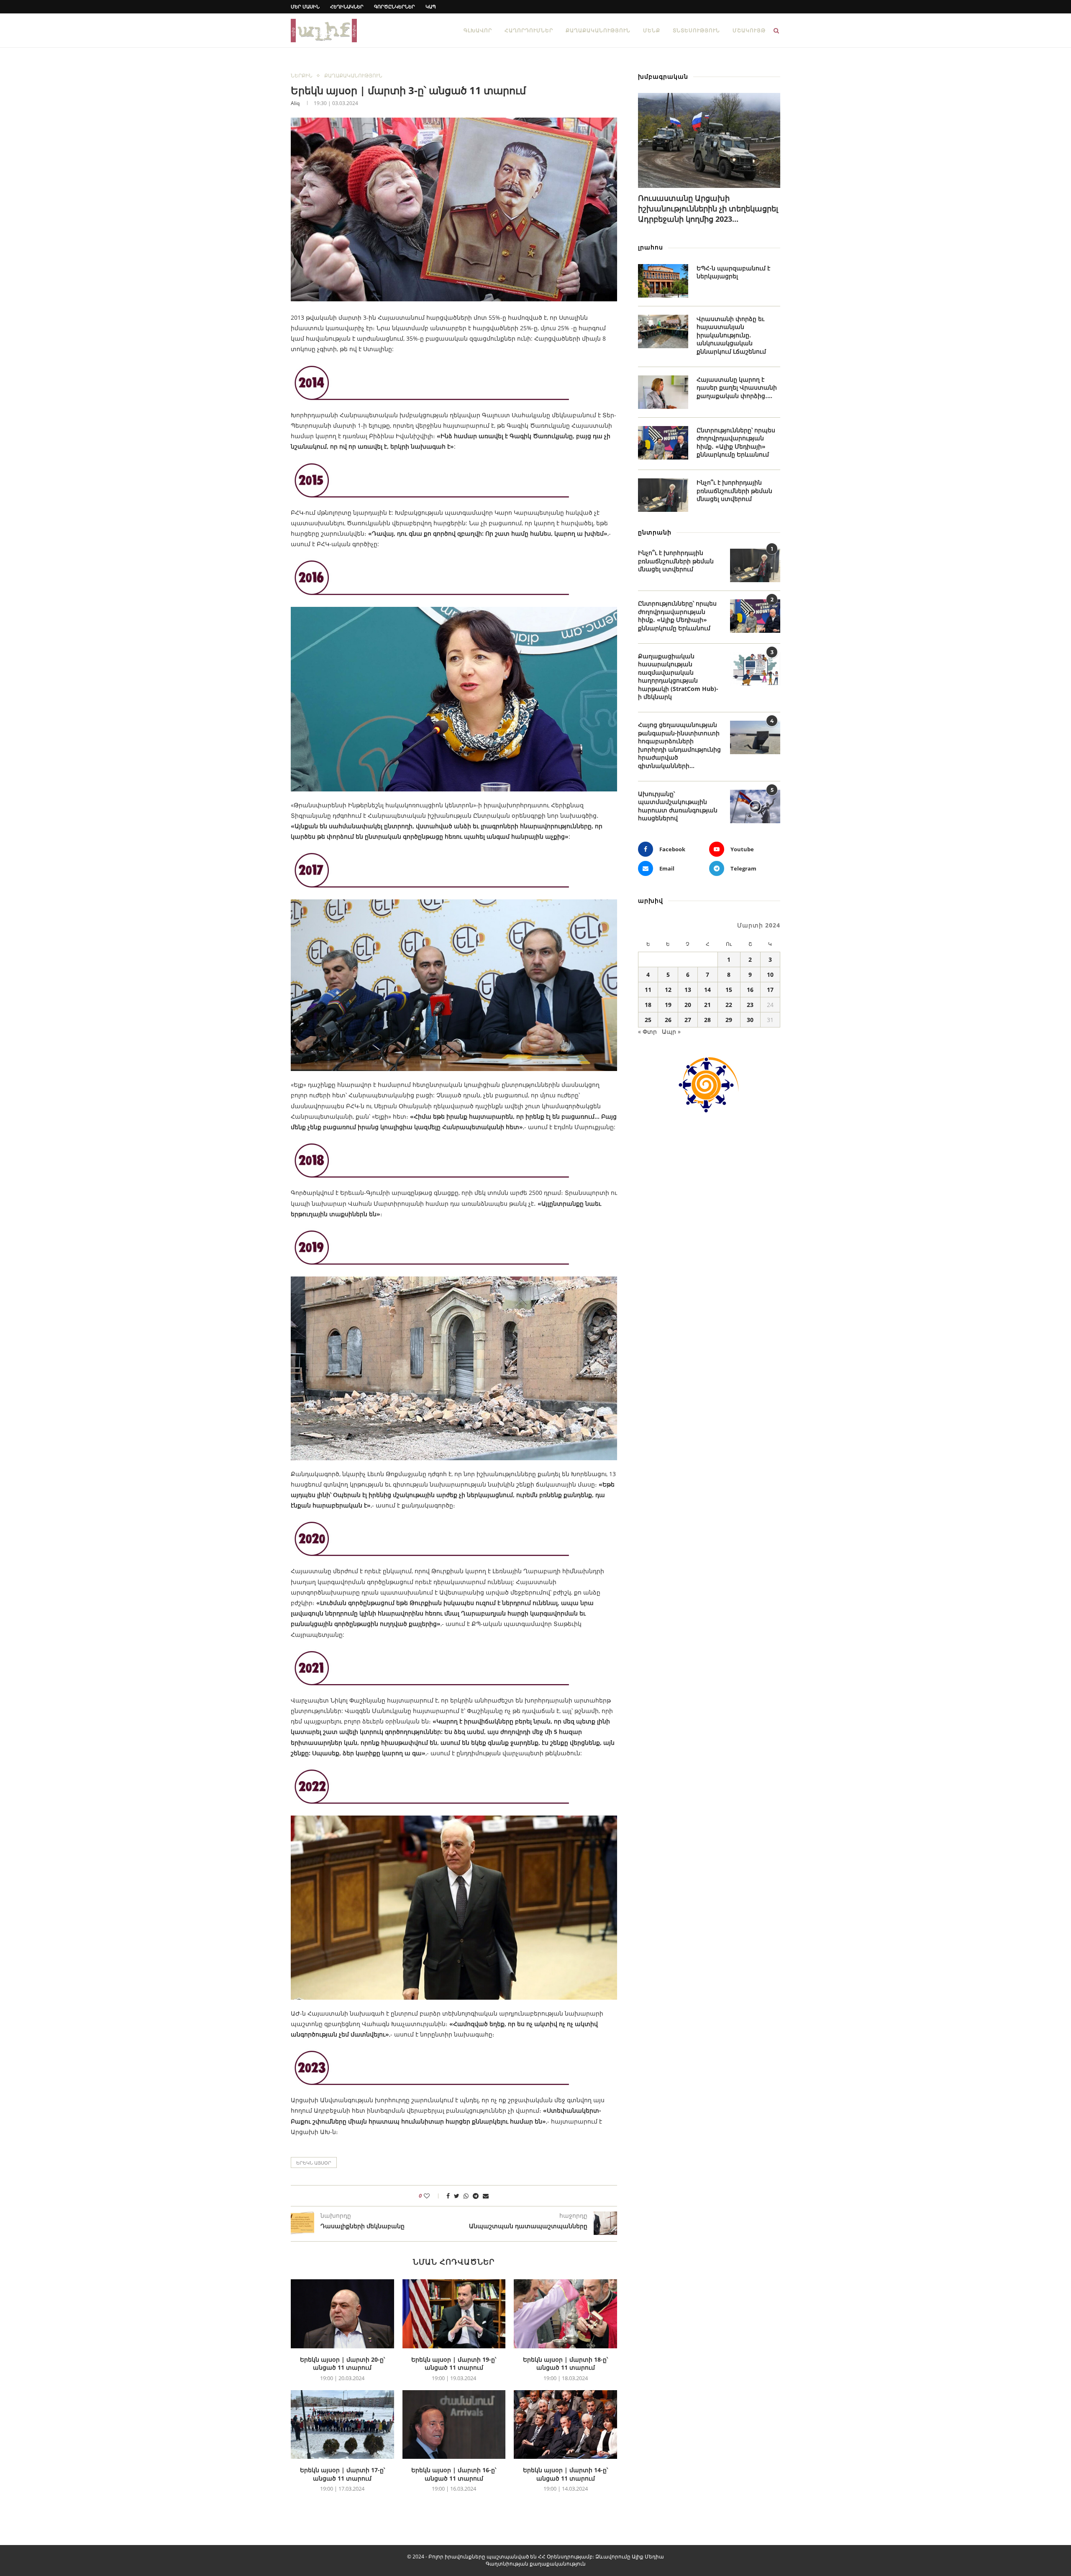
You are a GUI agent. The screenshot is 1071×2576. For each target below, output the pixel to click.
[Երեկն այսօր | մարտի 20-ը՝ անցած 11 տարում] (342, 2314)
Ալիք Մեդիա (648, 2557)
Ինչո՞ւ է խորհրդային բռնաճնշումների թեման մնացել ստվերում (734, 491)
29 (729, 1020)
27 (688, 1020)
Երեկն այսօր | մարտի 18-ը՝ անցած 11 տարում (565, 2364)
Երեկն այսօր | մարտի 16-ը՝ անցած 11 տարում (454, 2474)
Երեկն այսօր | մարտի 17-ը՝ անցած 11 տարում (342, 2474)
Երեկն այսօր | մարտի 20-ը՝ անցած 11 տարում (342, 2364)
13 (688, 990)
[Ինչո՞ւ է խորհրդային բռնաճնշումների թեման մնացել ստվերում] (663, 495)
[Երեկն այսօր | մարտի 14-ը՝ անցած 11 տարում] (565, 2424)
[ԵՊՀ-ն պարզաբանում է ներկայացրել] (663, 281)
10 (770, 975)
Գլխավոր (478, 30)
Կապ (431, 6)
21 (707, 1005)
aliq (295, 103)
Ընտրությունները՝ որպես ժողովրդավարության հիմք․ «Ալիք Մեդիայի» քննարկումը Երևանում (736, 442)
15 (729, 990)
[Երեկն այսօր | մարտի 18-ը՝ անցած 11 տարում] (565, 2314)
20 (688, 1005)
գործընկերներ (395, 6)
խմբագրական (663, 76)
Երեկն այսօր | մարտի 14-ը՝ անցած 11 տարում (565, 2474)
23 (750, 1005)
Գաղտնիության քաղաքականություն (536, 2564)
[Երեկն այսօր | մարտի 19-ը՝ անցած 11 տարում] (454, 2314)
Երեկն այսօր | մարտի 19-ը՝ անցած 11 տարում (454, 2364)
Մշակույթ (749, 30)
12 (668, 990)
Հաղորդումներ (529, 30)
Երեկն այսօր (314, 2163)
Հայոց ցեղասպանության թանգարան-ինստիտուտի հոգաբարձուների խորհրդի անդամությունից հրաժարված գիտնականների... (679, 745)
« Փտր (647, 1031)
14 (707, 990)
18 (648, 1005)
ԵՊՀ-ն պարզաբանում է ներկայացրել (733, 272)
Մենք (652, 30)
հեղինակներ (347, 6)
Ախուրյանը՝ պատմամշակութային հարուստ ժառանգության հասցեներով (678, 806)
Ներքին (302, 76)
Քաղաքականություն (598, 30)
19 (668, 1005)
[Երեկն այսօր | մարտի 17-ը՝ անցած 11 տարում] (342, 2424)
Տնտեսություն (696, 30)
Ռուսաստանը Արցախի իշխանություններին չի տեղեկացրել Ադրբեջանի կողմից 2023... (708, 208)
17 (770, 990)
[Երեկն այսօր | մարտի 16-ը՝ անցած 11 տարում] (454, 2424)
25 (648, 1020)
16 (750, 990)
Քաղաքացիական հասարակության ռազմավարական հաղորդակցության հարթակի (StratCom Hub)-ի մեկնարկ (678, 677)
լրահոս (651, 247)
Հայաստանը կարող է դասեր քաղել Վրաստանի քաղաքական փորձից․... (737, 388)
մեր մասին (305, 6)
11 (648, 990)
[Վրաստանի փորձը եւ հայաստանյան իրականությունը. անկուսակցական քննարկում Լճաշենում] (663, 331)
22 (729, 1005)
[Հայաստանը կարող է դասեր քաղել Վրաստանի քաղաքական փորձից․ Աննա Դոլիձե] (663, 392)
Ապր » (671, 1031)
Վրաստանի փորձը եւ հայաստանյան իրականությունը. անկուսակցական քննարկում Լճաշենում (731, 335)
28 (707, 1020)
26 (668, 1020)
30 (750, 1020)
